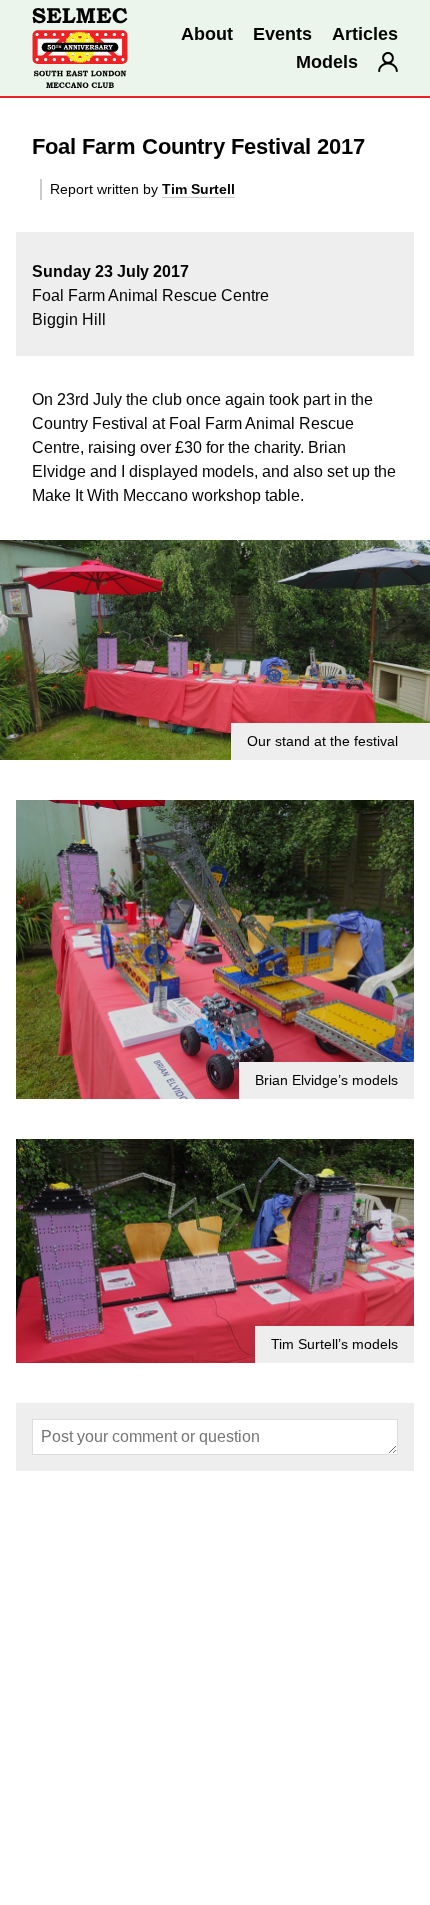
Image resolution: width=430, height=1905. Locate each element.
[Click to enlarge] (215, 650)
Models (327, 62)
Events (282, 34)
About (207, 34)
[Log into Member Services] (388, 62)
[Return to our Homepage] (80, 48)
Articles (365, 34)
